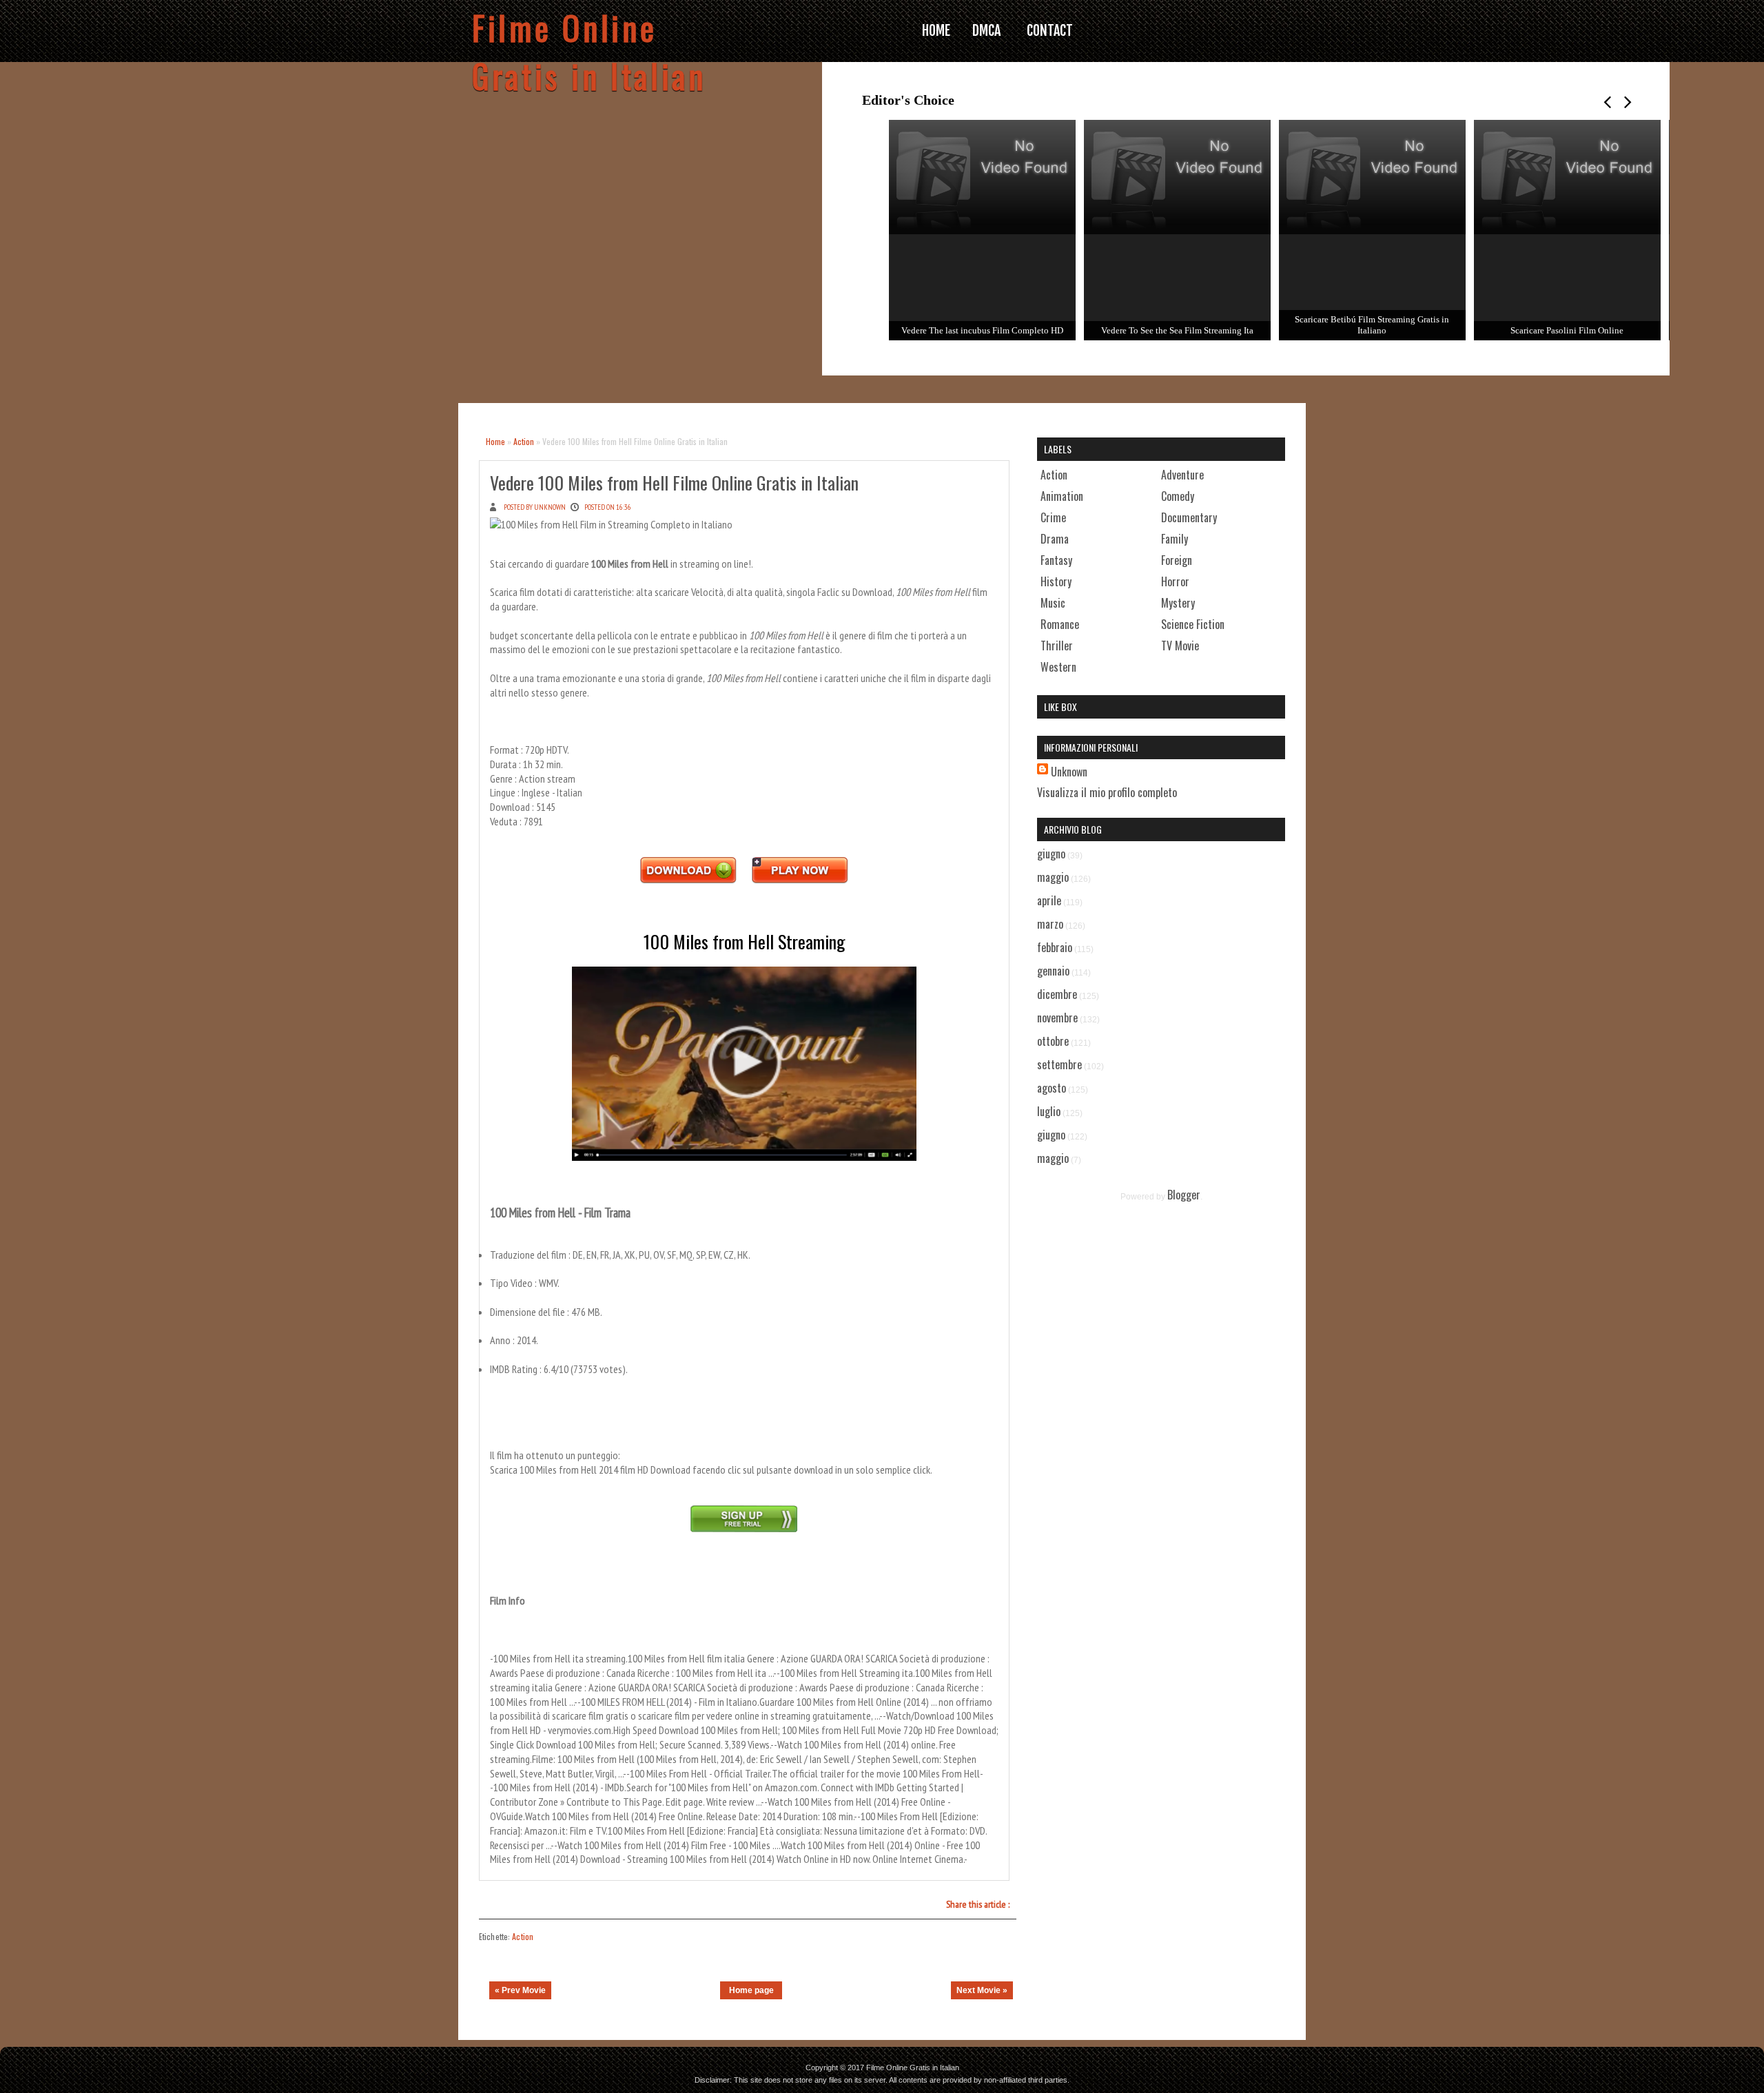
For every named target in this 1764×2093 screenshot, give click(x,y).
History (1056, 581)
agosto (1052, 1088)
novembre (1057, 1018)
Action (524, 441)
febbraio (1055, 947)
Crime (1053, 517)
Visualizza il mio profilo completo (1107, 792)
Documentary (1189, 517)
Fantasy (1056, 560)
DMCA (986, 31)
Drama (1055, 539)
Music (1053, 603)
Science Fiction (1193, 624)
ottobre (1053, 1041)
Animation (1062, 496)
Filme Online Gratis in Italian (589, 52)
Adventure (1182, 475)
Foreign (1177, 560)
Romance (1060, 624)
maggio (1053, 877)
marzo (1050, 924)
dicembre (1057, 994)
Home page (751, 1990)
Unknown (1069, 772)
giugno (1051, 854)
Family (1175, 539)
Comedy (1178, 496)
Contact (1050, 31)
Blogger (1184, 1195)
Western (1058, 667)
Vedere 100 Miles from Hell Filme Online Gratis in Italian (674, 483)
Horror (1175, 581)
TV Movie (1180, 646)
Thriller (1057, 646)
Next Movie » (982, 1990)
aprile (1049, 900)
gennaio (1053, 971)
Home (495, 441)
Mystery (1178, 603)
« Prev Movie (520, 1990)
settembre (1059, 1064)
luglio (1049, 1111)
